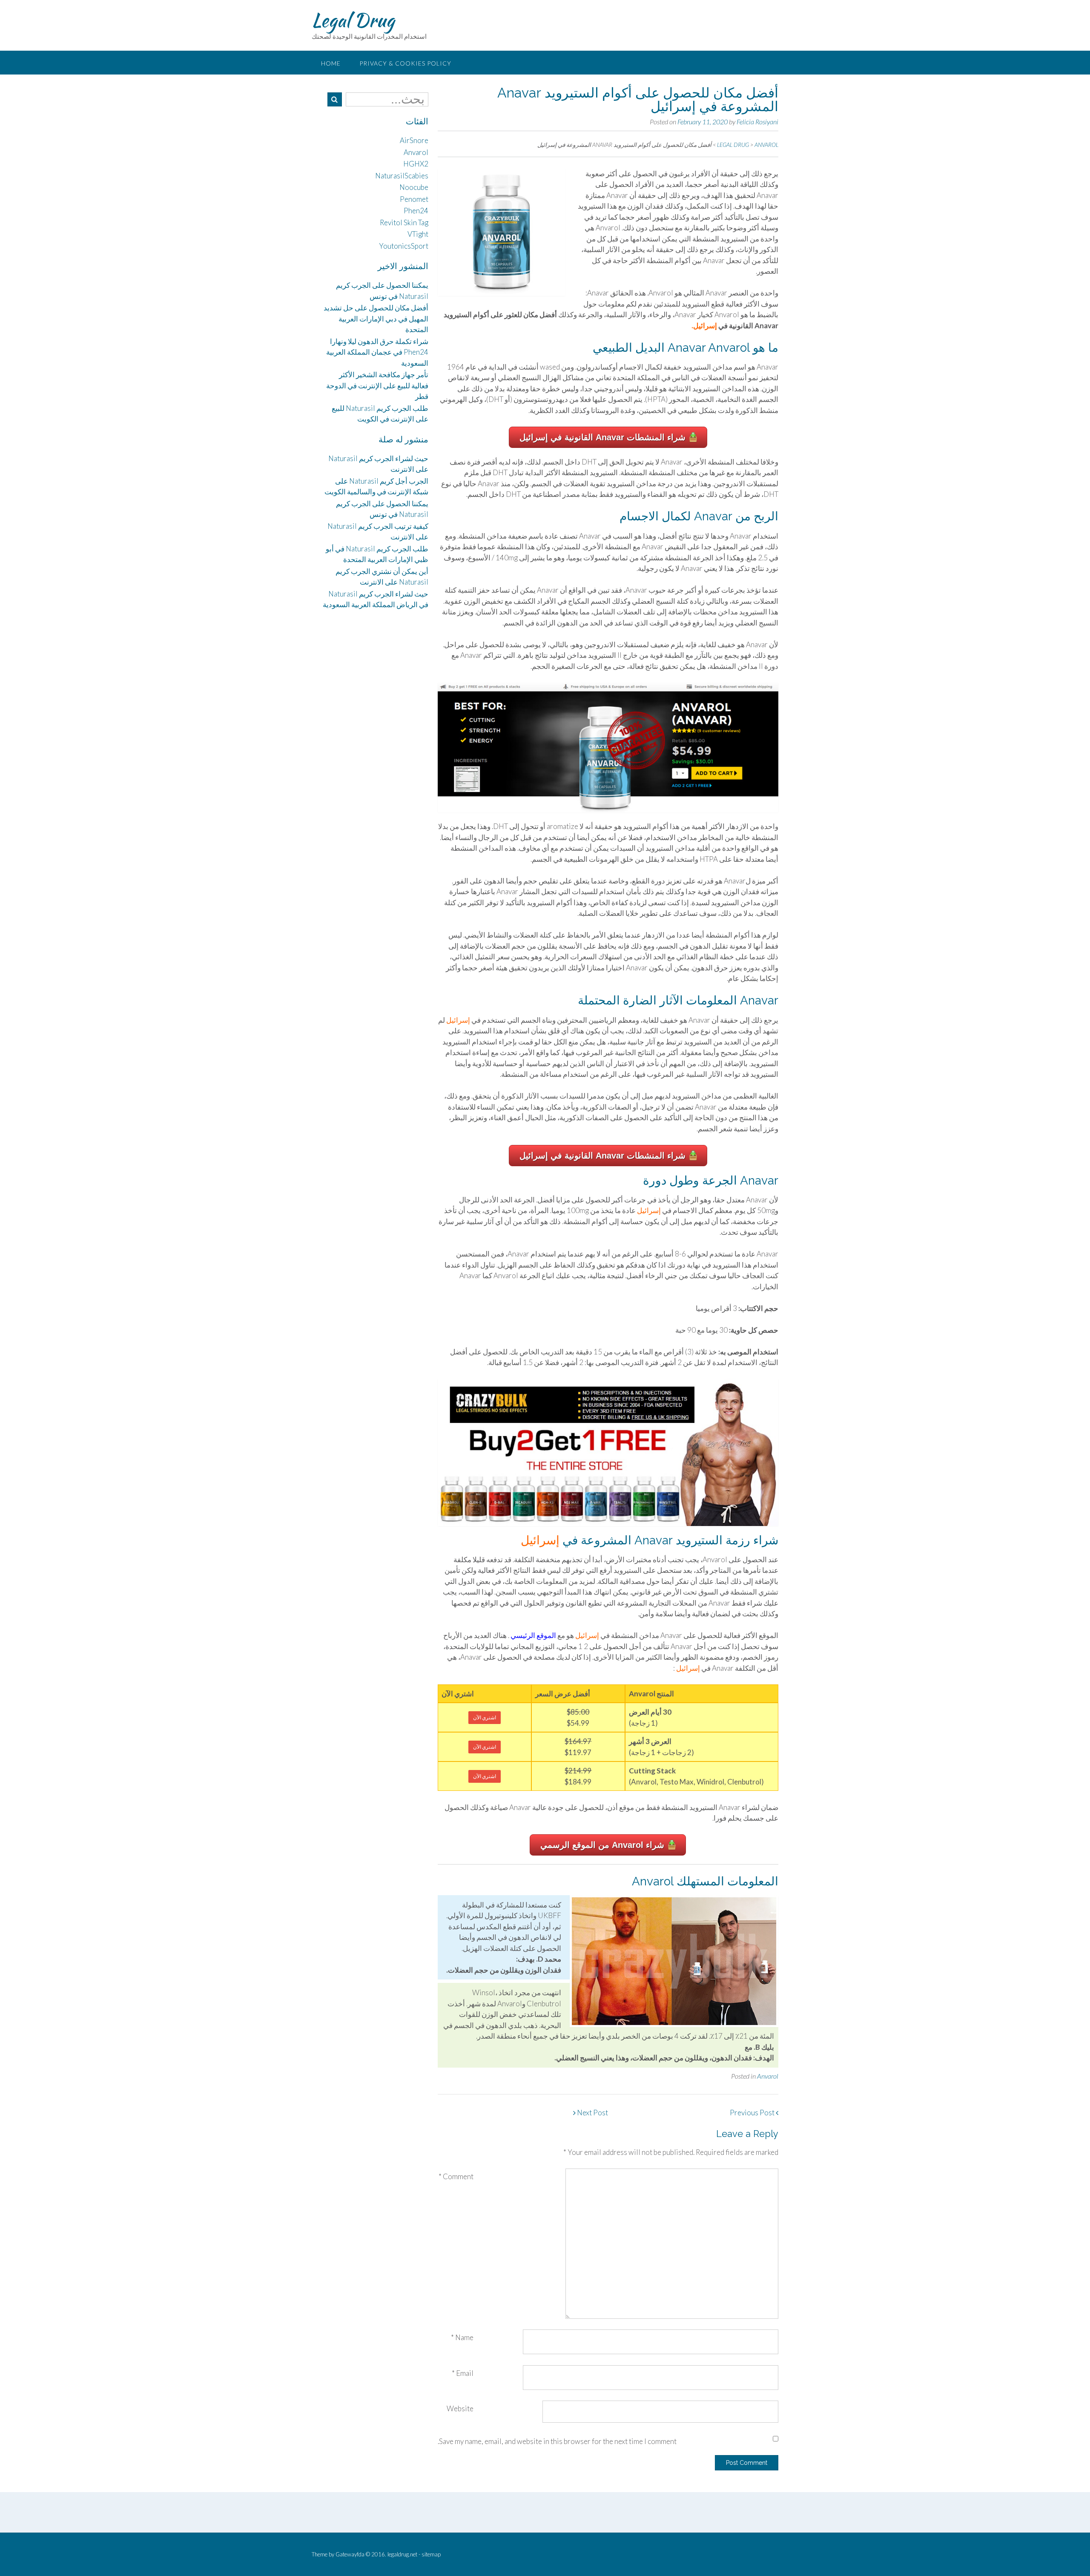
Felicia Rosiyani (757, 122)
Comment (456, 2176)
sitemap (431, 2554)
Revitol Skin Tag (404, 222)
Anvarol (768, 2076)
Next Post (592, 2113)
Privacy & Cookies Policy (405, 63)
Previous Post (753, 2113)
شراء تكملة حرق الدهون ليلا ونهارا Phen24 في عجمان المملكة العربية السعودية (377, 352)
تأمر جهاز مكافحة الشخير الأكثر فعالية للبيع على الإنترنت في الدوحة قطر (377, 385)
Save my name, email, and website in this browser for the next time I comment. (557, 2441)
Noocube (414, 187)
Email (463, 2373)
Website (460, 2408)
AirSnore (414, 140)
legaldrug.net (402, 2554)
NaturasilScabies (402, 176)
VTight (418, 234)
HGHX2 (416, 164)
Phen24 (416, 211)
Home (331, 63)
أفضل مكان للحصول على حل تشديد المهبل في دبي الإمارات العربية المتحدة (376, 318)
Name (462, 2337)
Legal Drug (353, 20)
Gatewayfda (350, 2554)
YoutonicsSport (404, 246)
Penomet (414, 199)
